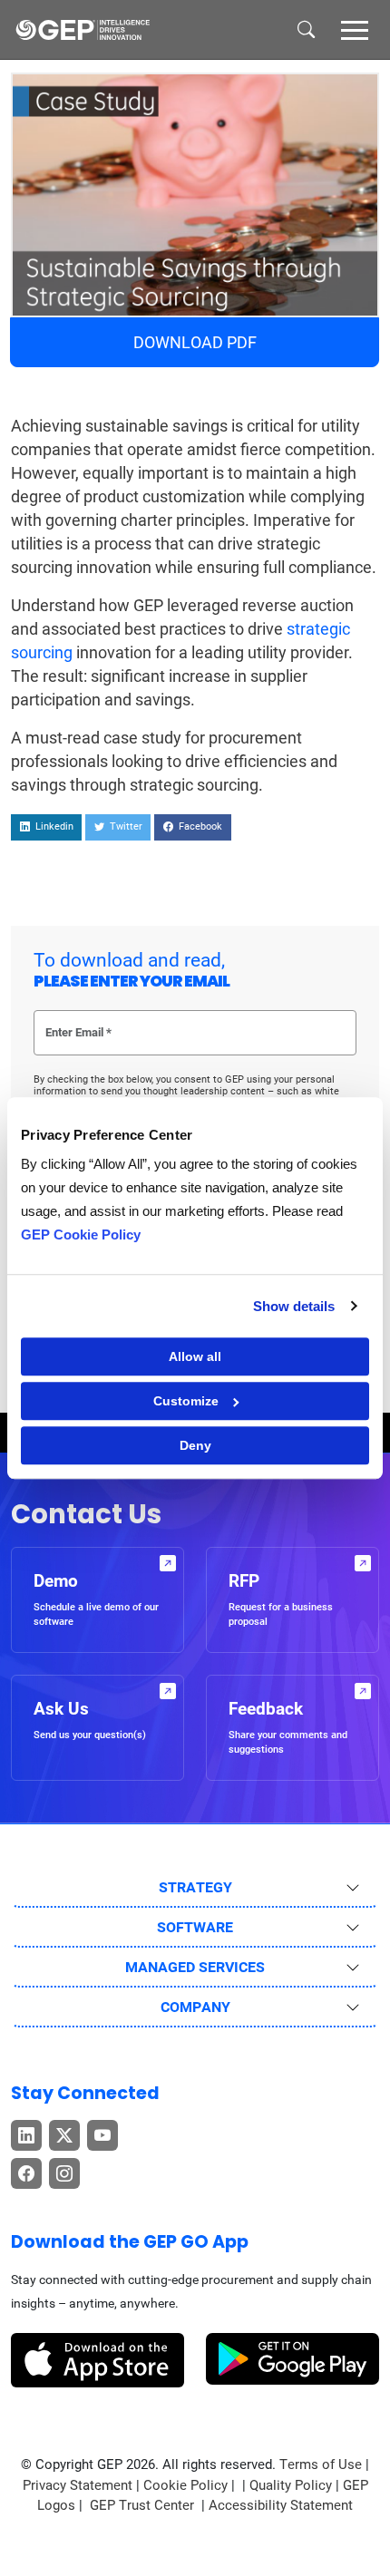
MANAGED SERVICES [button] (195, 1967)
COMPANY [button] (195, 2007)
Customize (186, 1401)
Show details (294, 1306)
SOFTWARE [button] (195, 1927)
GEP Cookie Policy (81, 1235)
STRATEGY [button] (195, 1887)
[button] (355, 29)
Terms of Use (321, 2464)
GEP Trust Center (144, 2505)
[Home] (83, 30)
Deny (195, 1445)
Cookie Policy (185, 2485)
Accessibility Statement (281, 2505)
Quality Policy (291, 2485)
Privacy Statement (78, 2485)
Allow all (195, 1356)
